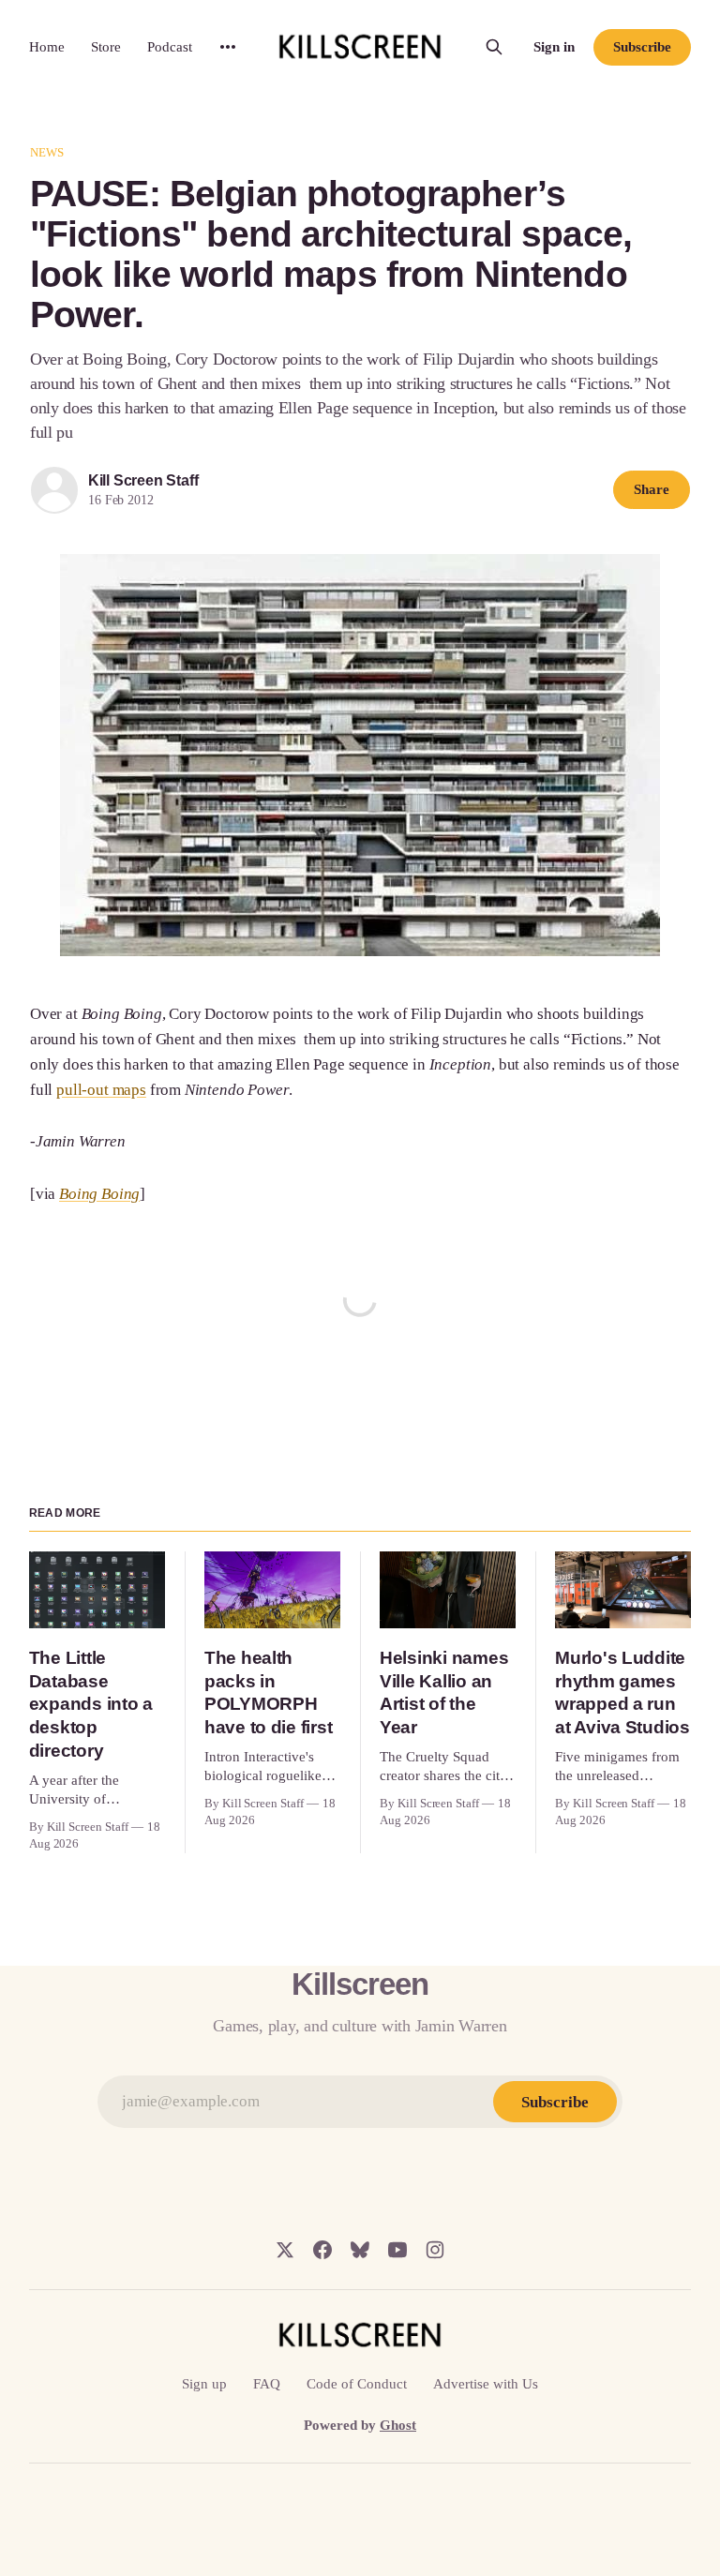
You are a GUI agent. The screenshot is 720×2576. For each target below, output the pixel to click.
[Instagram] (435, 2250)
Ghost (398, 2425)
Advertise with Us (486, 2384)
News (47, 152)
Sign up (204, 2384)
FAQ (267, 2384)
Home (47, 47)
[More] (228, 47)
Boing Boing (99, 1194)
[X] (285, 2250)
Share (652, 489)
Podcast (170, 47)
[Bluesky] (360, 2250)
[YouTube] (397, 2250)
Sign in (554, 47)
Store (106, 47)
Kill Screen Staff (143, 480)
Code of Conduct (357, 2384)
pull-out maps (101, 1090)
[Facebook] (322, 2250)
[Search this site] (494, 47)
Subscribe (642, 47)
